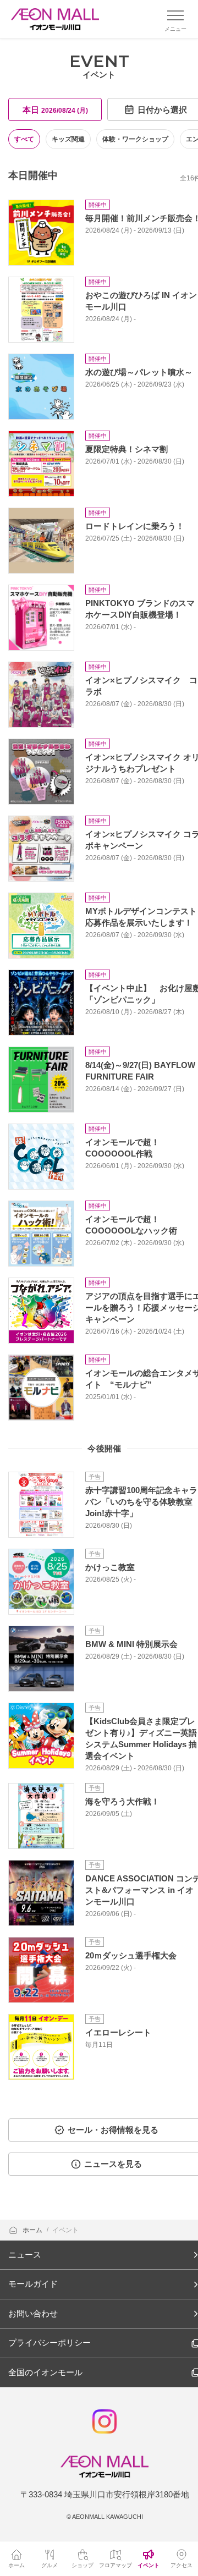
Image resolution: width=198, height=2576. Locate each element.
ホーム (33, 2230)
